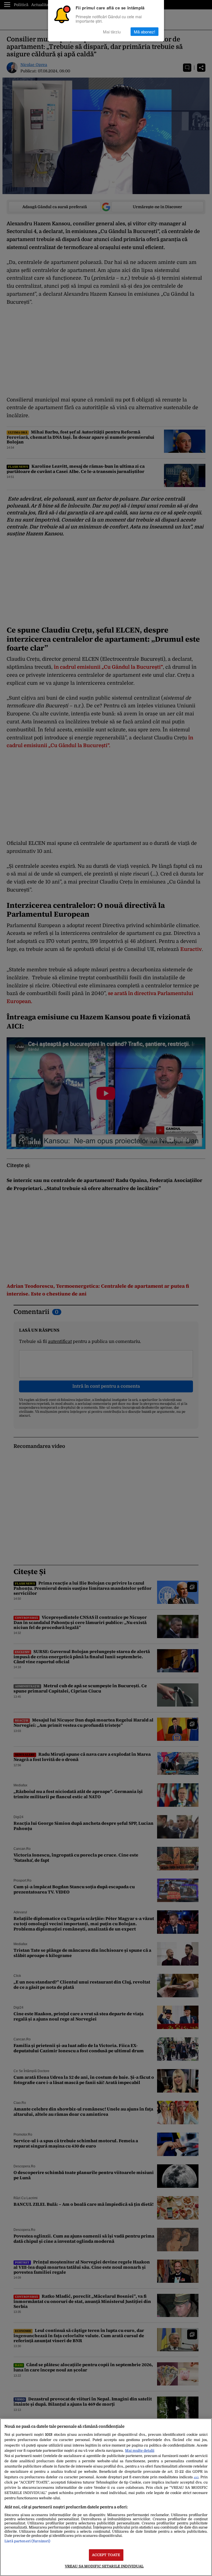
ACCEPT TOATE (106, 2555)
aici (196, 2477)
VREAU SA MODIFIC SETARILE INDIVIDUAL (104, 2566)
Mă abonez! (145, 32)
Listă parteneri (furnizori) (27, 2541)
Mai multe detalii (140, 2451)
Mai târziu (112, 32)
